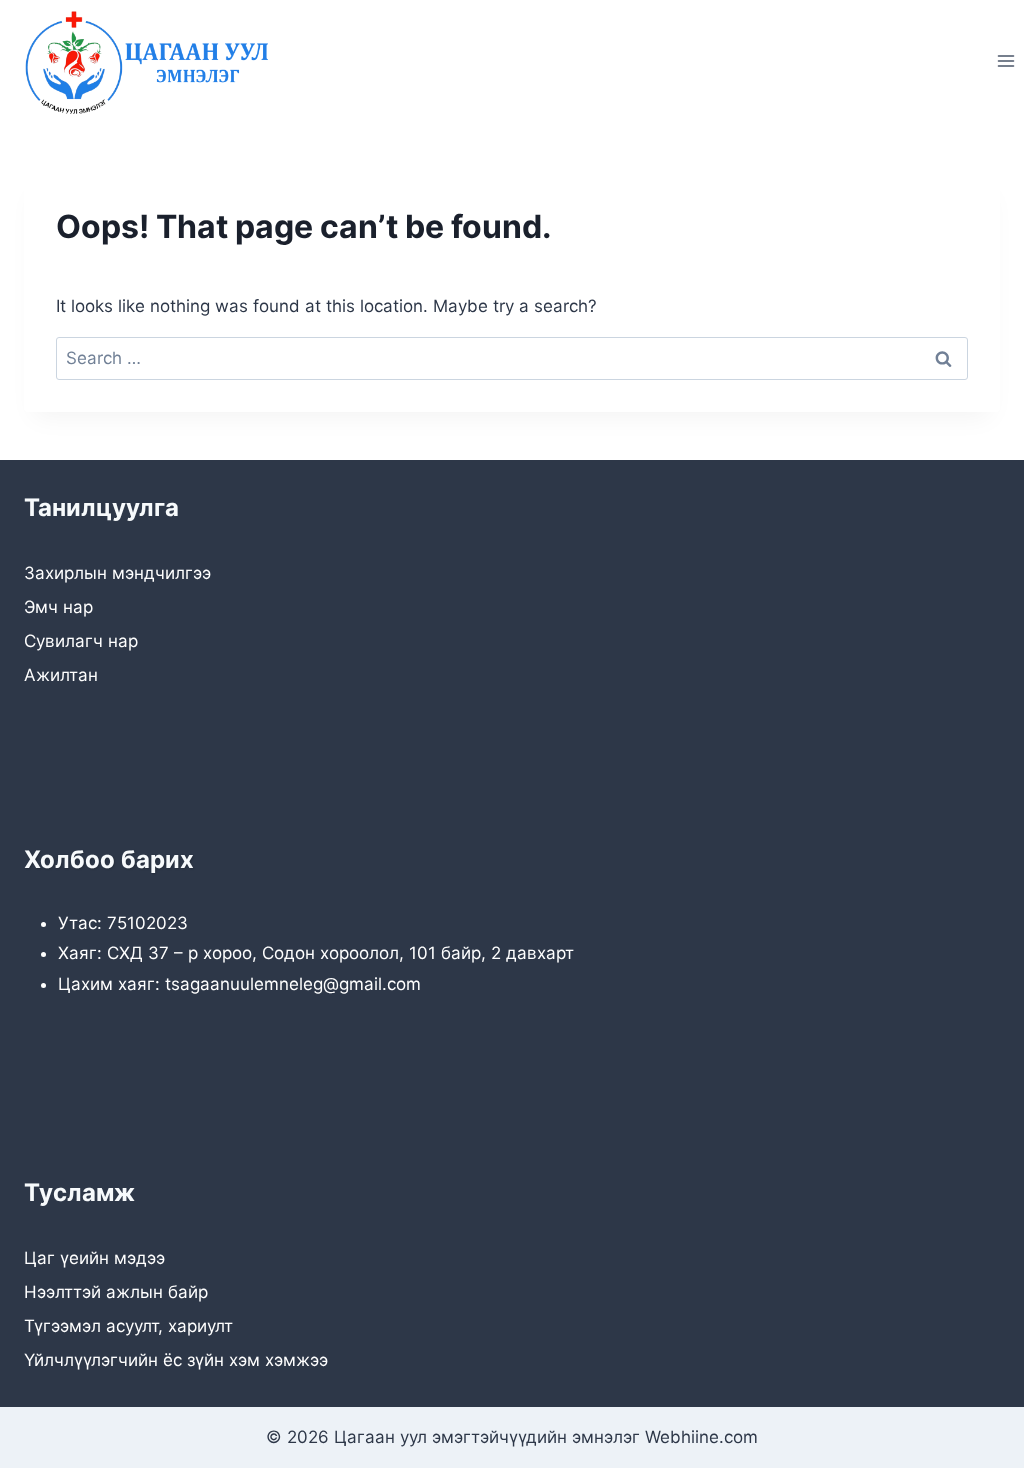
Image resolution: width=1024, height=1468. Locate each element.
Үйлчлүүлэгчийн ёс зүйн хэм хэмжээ (176, 1360)
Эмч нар (58, 607)
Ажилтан (61, 675)
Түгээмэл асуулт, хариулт (128, 1326)
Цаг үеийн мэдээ (94, 1258)
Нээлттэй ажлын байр (116, 1292)
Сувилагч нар (81, 641)
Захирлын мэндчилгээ (117, 573)
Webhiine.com (701, 1437)
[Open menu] (1005, 61)
